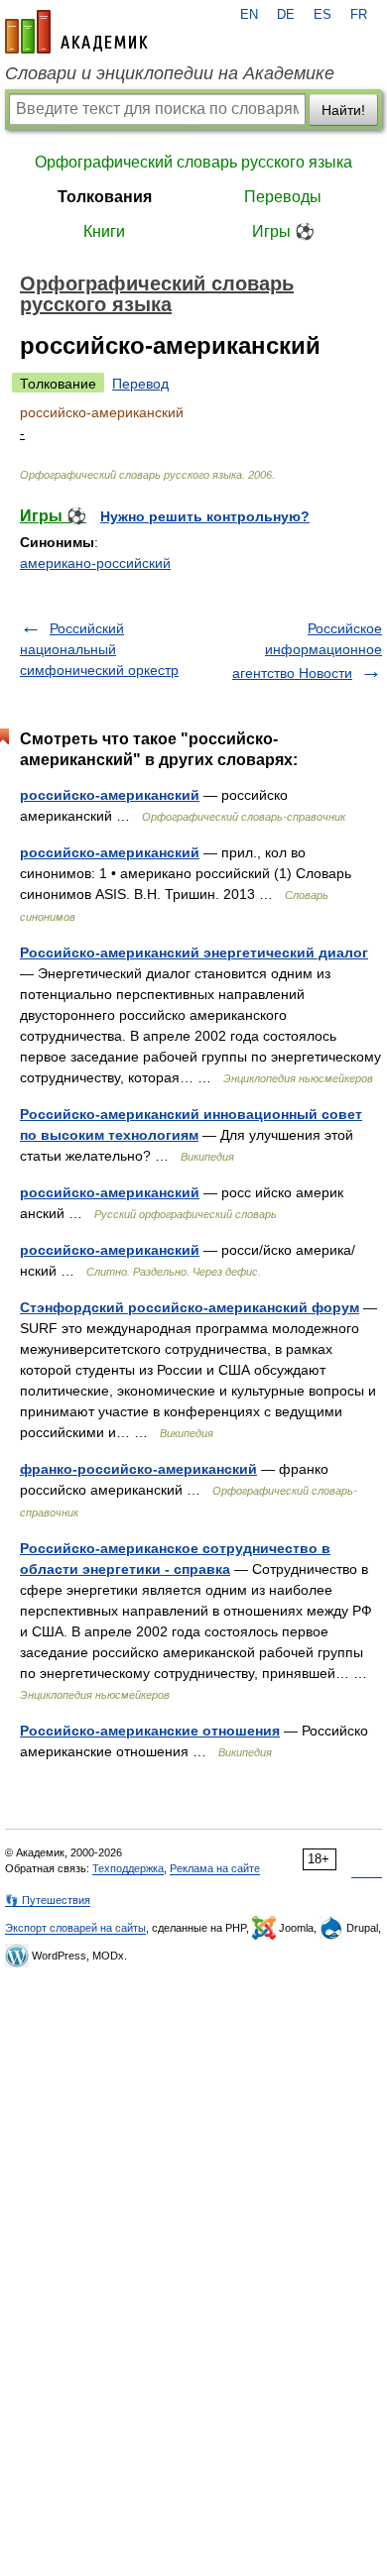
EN (249, 15)
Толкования (105, 197)
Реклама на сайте (215, 1868)
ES (322, 15)
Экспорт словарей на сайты (75, 1928)
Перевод (140, 384)
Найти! (343, 110)
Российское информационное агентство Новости (307, 651)
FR (359, 15)
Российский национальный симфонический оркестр (99, 649)
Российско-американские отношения (150, 1731)
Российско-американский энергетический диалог (194, 952)
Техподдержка (128, 1868)
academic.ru (76, 32)
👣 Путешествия (48, 1900)
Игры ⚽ (283, 231)
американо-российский (95, 563)
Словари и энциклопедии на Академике (170, 73)
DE (286, 15)
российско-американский (110, 795)
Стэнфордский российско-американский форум (190, 1307)
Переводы (283, 197)
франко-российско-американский (138, 1469)
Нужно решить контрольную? (205, 516)
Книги (104, 231)
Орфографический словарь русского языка (193, 162)
